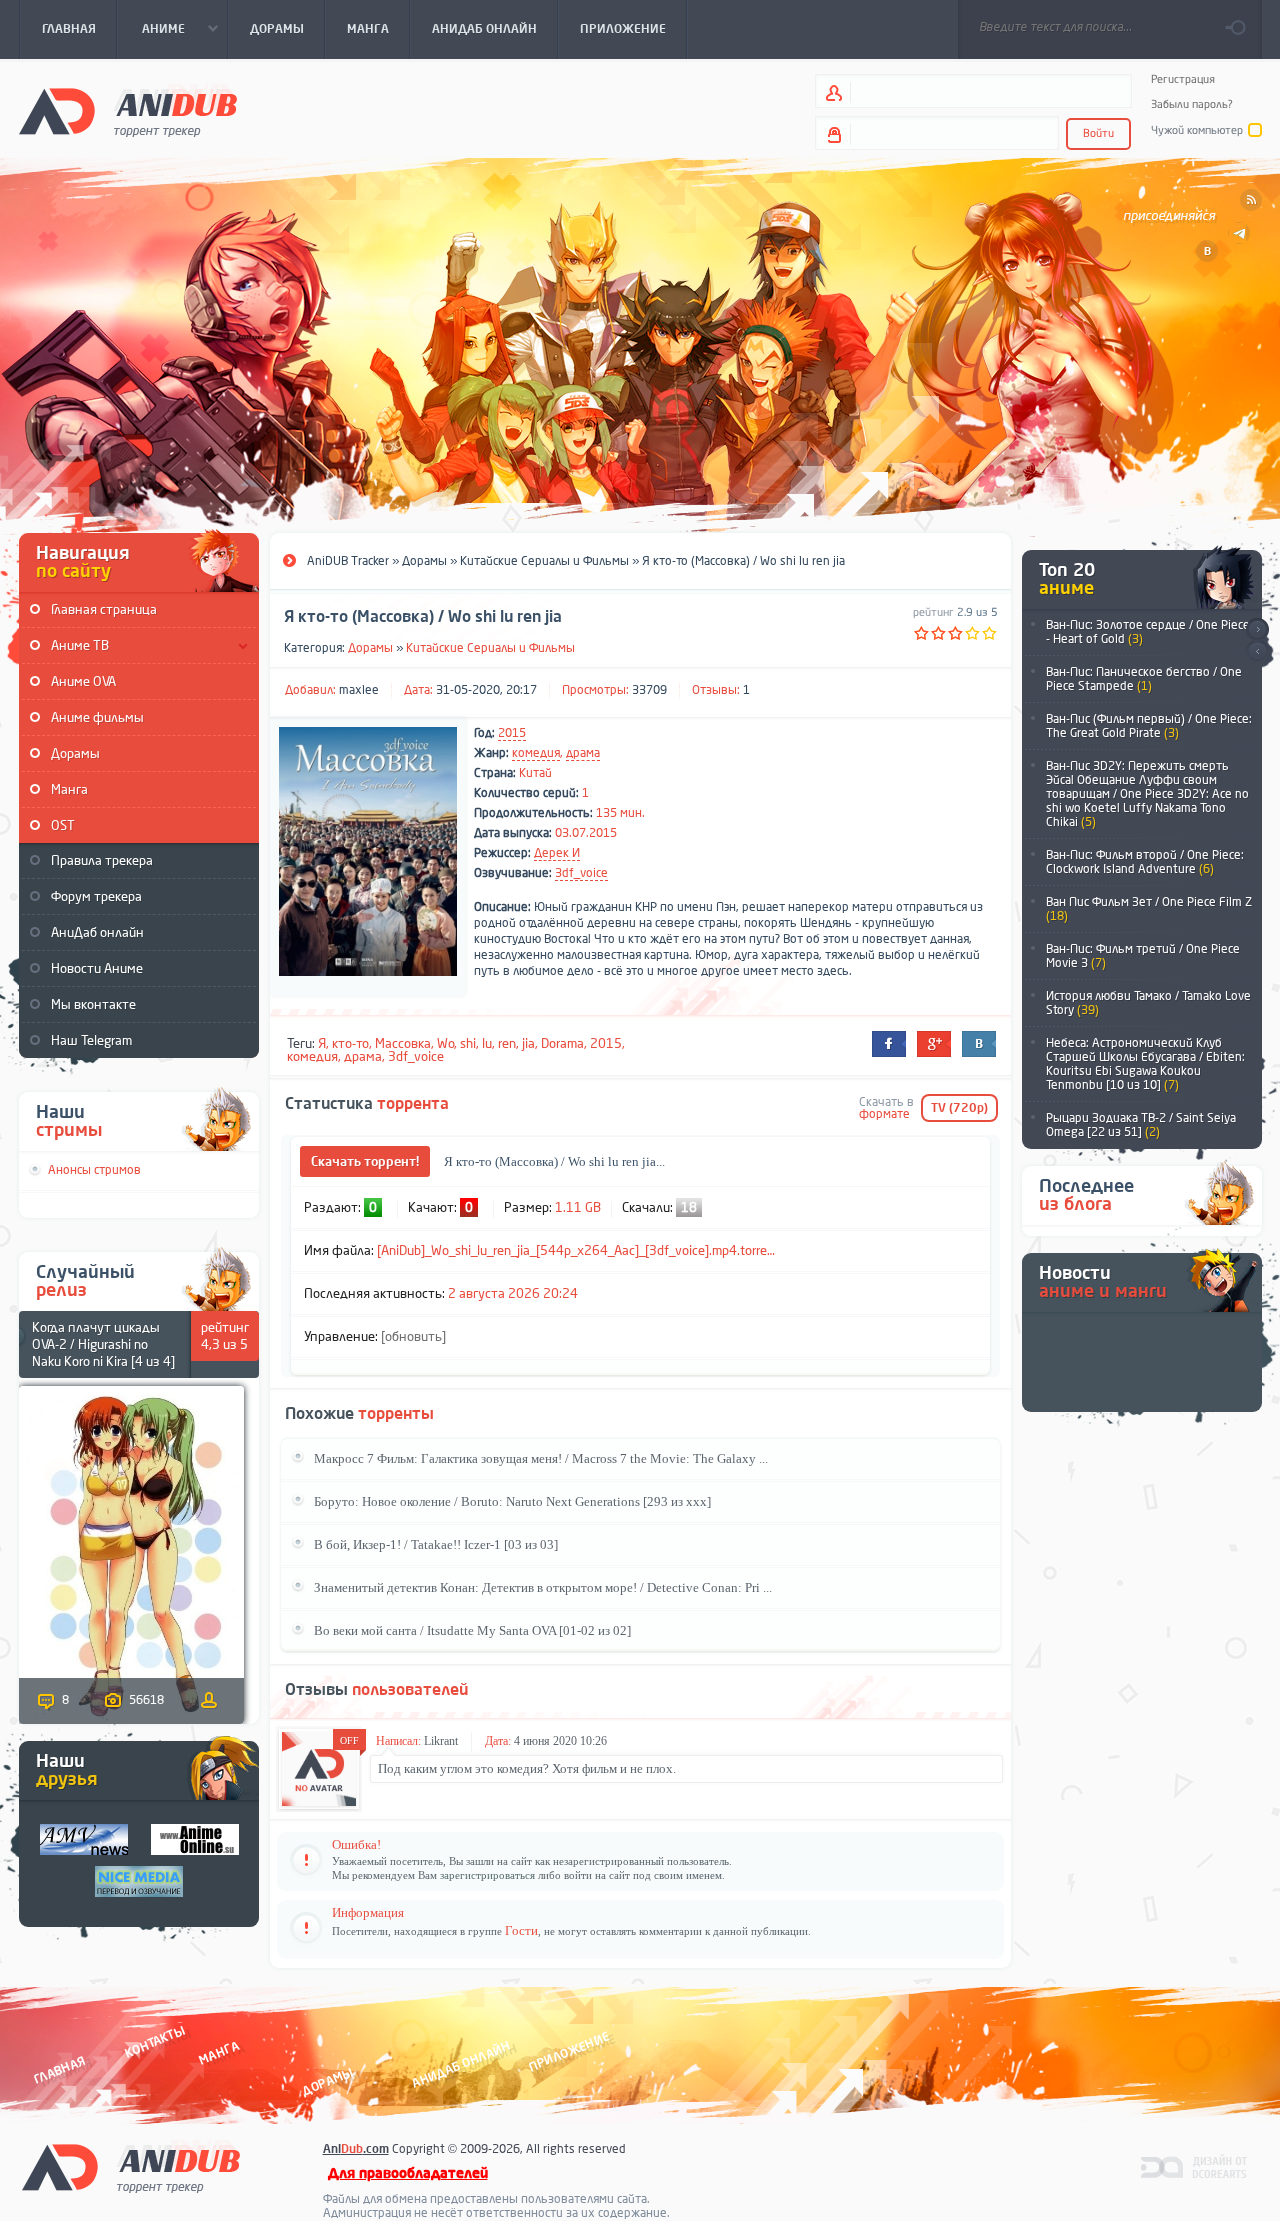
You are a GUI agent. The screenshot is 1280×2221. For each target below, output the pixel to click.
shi (468, 1043)
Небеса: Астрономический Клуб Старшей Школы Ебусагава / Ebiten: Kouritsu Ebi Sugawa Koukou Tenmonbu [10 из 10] (1145, 1064)
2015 (512, 733)
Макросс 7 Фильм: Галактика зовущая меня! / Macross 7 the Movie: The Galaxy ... (541, 1458)
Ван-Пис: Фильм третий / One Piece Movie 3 (1143, 956)
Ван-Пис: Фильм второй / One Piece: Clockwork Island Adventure (1145, 862)
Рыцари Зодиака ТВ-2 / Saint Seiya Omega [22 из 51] (1141, 1125)
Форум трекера (96, 896)
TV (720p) (959, 1108)
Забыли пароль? (1192, 104)
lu (487, 1043)
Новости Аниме (97, 968)
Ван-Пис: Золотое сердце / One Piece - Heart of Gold (1148, 632)
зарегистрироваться (487, 1875)
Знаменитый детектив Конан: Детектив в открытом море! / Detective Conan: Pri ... (543, 1587)
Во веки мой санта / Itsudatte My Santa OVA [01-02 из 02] (472, 1630)
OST (63, 825)
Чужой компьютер (1197, 130)
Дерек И (557, 853)
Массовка (403, 1043)
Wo (445, 1043)
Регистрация (1183, 79)
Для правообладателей (408, 2173)
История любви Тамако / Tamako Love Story (1148, 1003)
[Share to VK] (979, 1044)
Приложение (568, 2052)
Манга (69, 789)
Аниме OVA (83, 681)
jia (528, 1043)
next (1257, 629)
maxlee (359, 690)
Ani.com (356, 2149)
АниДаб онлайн (97, 932)
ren (507, 1043)
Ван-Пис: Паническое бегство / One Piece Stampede (1144, 679)
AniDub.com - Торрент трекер (128, 110)
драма (583, 753)
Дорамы (75, 753)
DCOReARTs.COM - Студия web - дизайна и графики (1194, 2166)
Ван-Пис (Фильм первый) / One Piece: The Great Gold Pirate (1149, 726)
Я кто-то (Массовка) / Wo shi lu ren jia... (554, 1161)
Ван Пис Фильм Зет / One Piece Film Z (1149, 909)
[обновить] (413, 1336)
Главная (59, 2070)
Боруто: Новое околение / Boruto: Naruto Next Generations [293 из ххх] (512, 1501)
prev (1257, 652)
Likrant (441, 1741)
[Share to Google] (934, 1044)
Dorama (562, 1043)
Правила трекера (102, 860)
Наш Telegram (91, 1040)
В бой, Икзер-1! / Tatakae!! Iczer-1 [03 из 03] (436, 1544)
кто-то (350, 1043)
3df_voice (581, 873)
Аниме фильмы (97, 717)
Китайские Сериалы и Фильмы (490, 648)
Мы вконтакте (93, 1004)
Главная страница (104, 609)
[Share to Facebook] (889, 1044)
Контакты (155, 2042)
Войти (1098, 133)
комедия (536, 753)
